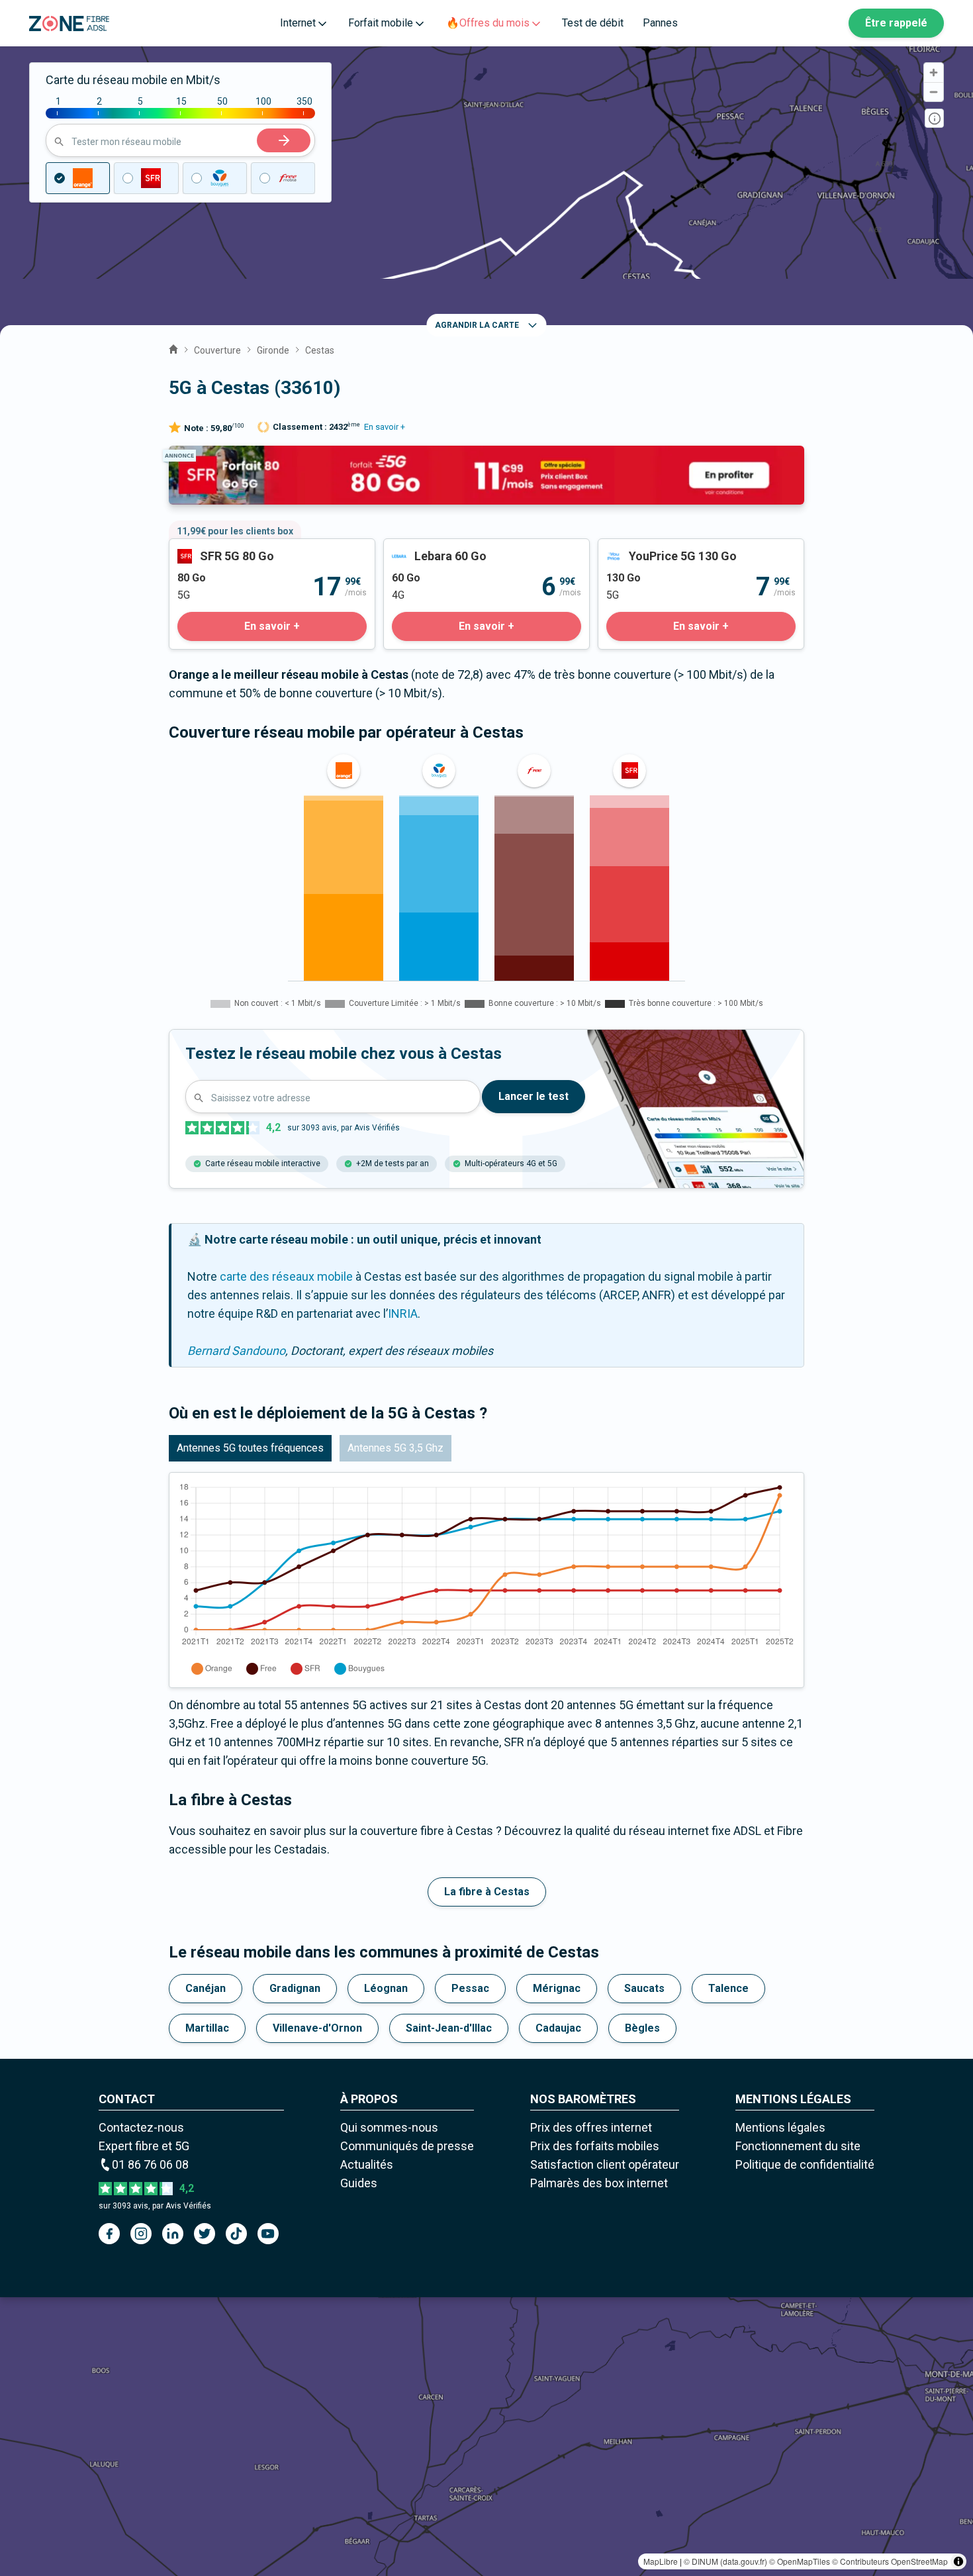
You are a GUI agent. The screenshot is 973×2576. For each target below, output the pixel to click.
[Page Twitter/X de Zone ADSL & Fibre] (205, 2234)
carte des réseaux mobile (286, 1276)
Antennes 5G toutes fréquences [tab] (250, 1448)
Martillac (207, 2028)
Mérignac (557, 1988)
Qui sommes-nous (389, 2127)
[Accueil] (173, 348)
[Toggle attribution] (958, 2561)
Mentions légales (780, 2127)
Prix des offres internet (591, 2127)
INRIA (403, 1313)
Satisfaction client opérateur (605, 2164)
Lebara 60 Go (418, 548)
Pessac (470, 1988)
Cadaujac (558, 2028)
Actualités (367, 2164)
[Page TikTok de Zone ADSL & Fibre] (236, 2234)
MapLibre (661, 2561)
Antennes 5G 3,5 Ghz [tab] (395, 1448)
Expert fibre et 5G (144, 2146)
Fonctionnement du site (798, 2146)
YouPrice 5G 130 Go (650, 548)
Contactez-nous (141, 2127)
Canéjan (206, 1988)
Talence (728, 1988)
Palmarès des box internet (599, 2183)
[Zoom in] (934, 73)
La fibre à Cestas (487, 1892)
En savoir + (385, 427)
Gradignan (295, 1988)
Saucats (644, 1988)
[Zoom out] (934, 92)
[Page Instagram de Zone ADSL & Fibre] (141, 2234)
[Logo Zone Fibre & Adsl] (69, 24)
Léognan (386, 1988)
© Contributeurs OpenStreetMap (890, 2561)
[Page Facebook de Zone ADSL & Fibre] (109, 2234)
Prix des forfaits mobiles (595, 2146)
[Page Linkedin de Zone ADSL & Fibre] (173, 2234)
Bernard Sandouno (236, 1351)
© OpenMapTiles (800, 2561)
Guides (359, 2183)
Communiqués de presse (407, 2146)
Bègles (642, 2028)
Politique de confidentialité (805, 2164)
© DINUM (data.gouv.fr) (725, 2561)
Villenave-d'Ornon (317, 2028)
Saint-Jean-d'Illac (449, 2028)
